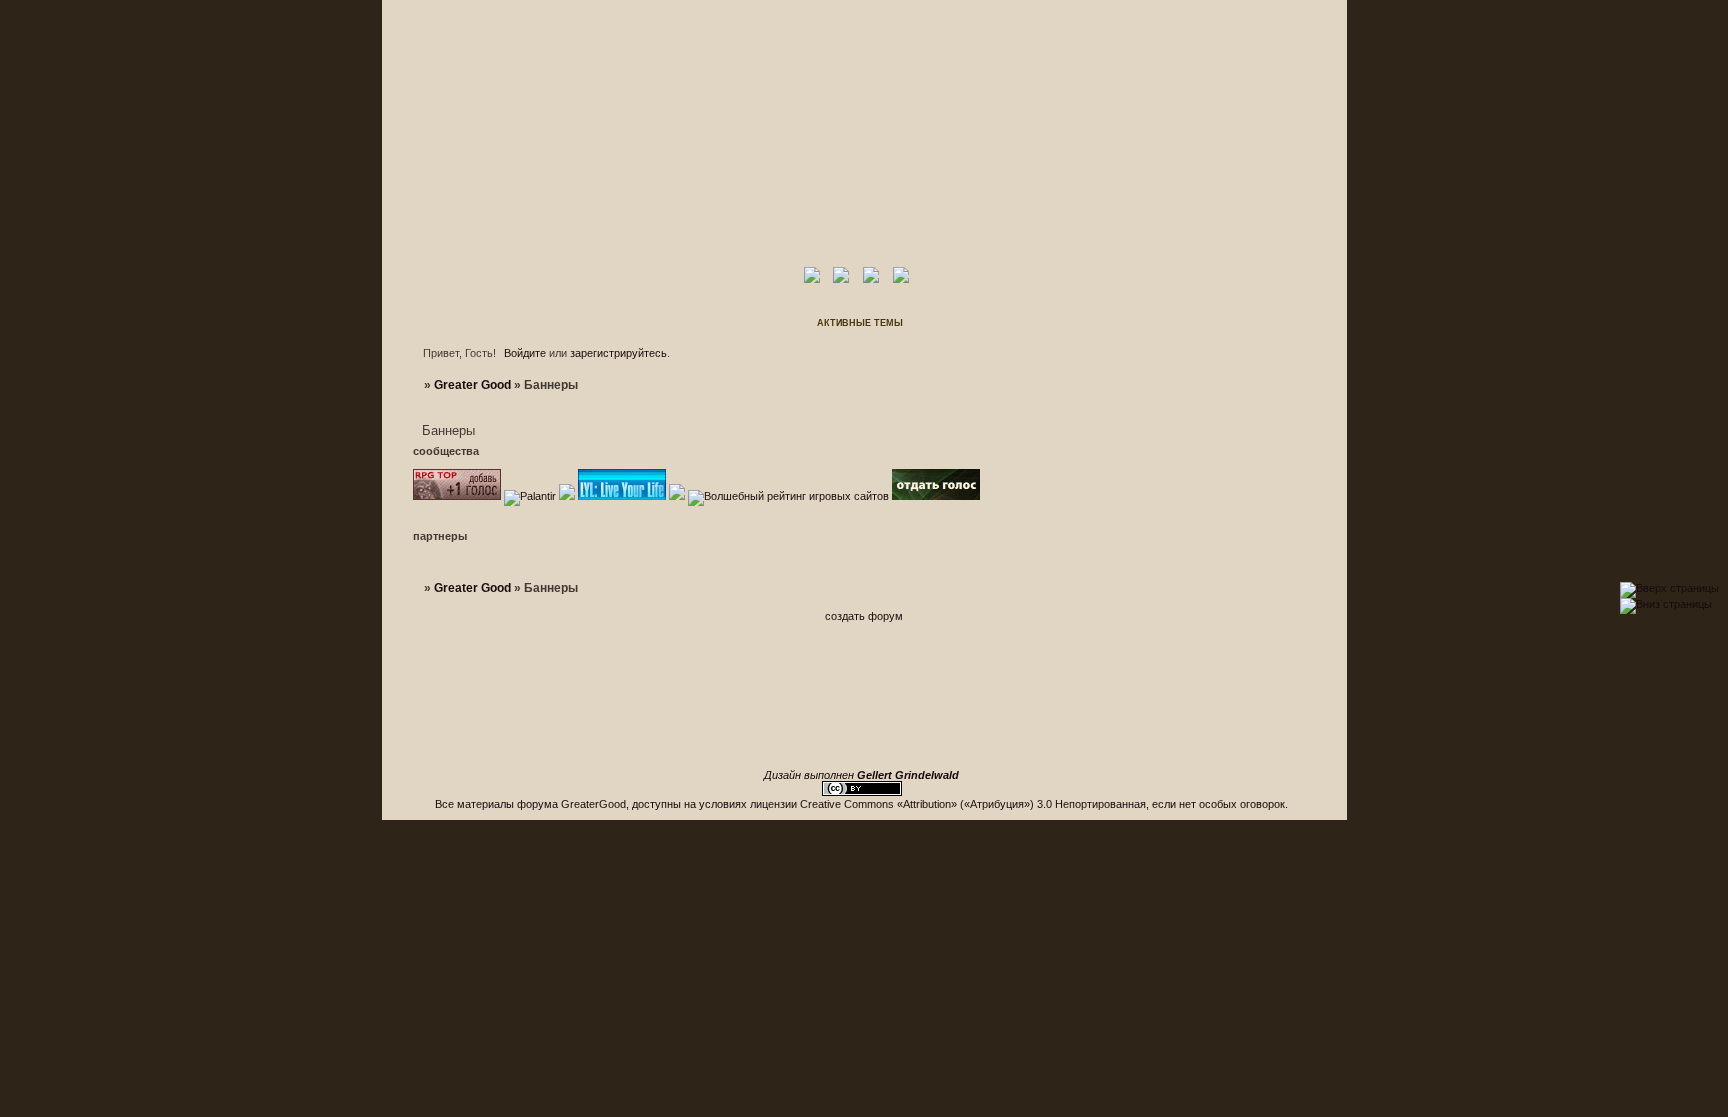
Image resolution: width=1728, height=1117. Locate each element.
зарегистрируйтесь (618, 353)
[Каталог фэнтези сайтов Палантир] (531, 496)
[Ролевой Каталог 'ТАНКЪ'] (567, 496)
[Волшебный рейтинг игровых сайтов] (788, 496)
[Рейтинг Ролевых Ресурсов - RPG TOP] (457, 496)
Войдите (525, 353)
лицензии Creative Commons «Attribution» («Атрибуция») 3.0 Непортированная (948, 804)
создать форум (864, 616)
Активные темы (860, 323)
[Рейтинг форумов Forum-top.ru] (936, 496)
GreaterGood (593, 804)
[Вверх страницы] (1669, 588)
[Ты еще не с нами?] (622, 496)
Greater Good (472, 385)
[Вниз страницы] (1666, 604)
